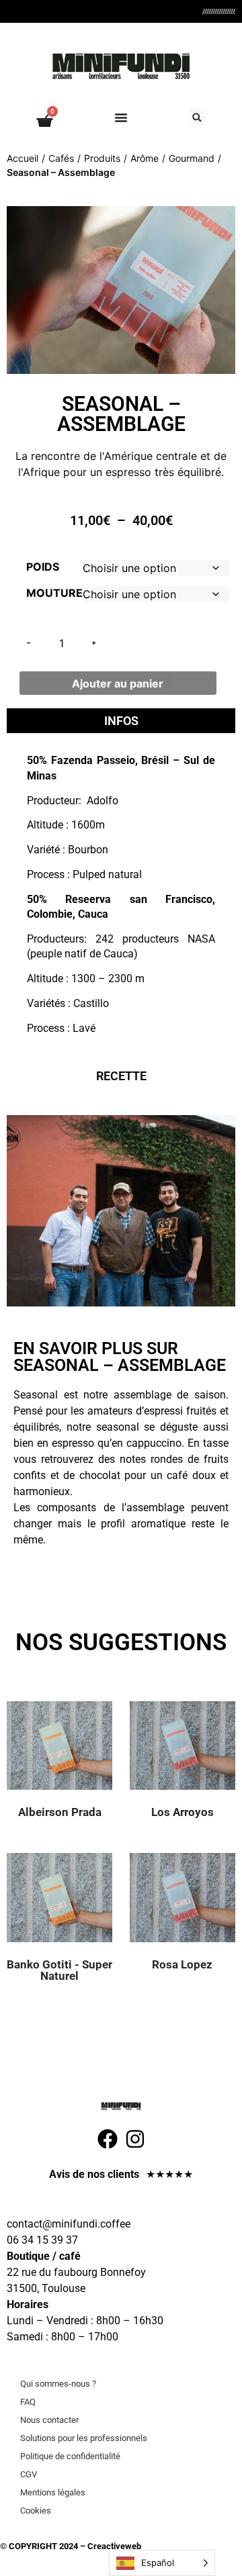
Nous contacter (49, 2420)
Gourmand (192, 158)
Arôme (145, 158)
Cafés (61, 158)
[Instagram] (135, 2139)
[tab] (121, 721)
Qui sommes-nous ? (58, 2384)
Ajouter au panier (118, 683)
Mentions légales (53, 2492)
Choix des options (76, 1759)
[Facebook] (108, 2139)
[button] (197, 117)
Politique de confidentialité (70, 2456)
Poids (43, 567)
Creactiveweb (113, 2546)
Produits (102, 158)
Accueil (23, 158)
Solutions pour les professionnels (84, 2438)
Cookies (36, 2511)
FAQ (28, 2402)
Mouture (54, 593)
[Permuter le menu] (121, 117)
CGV (29, 2474)
